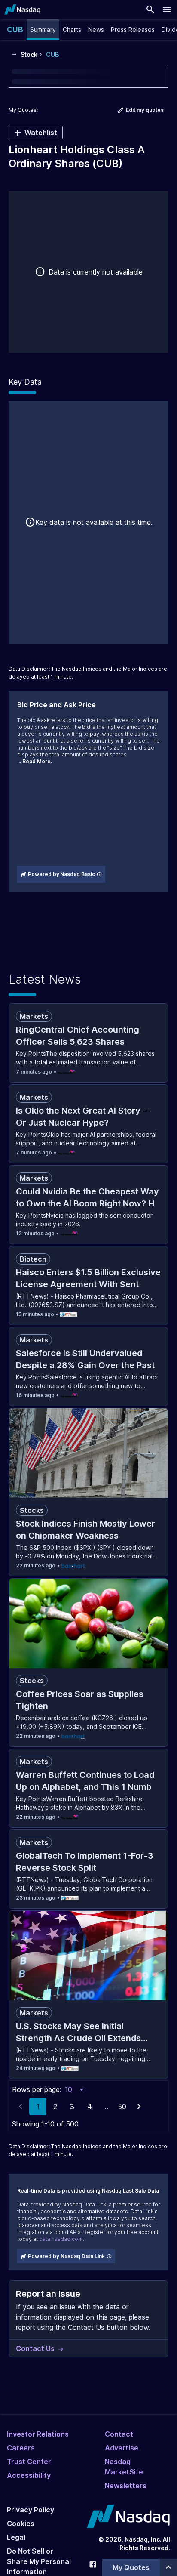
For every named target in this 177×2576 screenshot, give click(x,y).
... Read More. (35, 761)
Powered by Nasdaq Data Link (66, 2256)
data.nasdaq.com (61, 2239)
